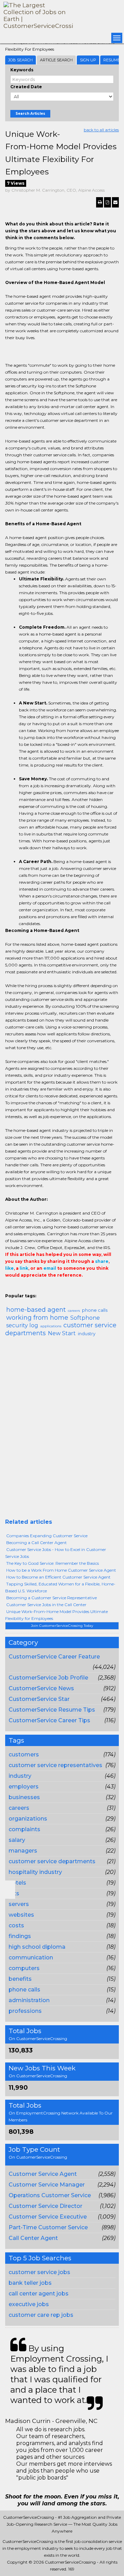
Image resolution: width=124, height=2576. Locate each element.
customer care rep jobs (41, 2315)
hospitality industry (35, 1872)
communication (31, 1958)
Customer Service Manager (47, 2185)
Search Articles (30, 114)
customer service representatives (55, 1765)
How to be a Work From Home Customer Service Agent (61, 1570)
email (50, 1268)
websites (21, 1915)
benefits (20, 1979)
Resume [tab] (112, 60)
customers (24, 1754)
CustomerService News (41, 1688)
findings (20, 1936)
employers (24, 1787)
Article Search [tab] (56, 60)
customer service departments (52, 1861)
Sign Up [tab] (88, 60)
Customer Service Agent (43, 2174)
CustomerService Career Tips (49, 1720)
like (9, 1268)
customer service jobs (39, 2272)
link (24, 1268)
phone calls (24, 1990)
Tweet (30, 1289)
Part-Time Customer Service (48, 2227)
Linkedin (40, 1289)
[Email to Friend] (115, 202)
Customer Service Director (45, 2206)
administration (29, 2000)
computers (24, 1968)
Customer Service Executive (48, 2217)
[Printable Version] (100, 202)
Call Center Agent (33, 2238)
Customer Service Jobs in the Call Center (46, 1605)
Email (52, 1289)
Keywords (22, 70)
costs (16, 1925)
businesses (24, 1797)
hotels (17, 1883)
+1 (20, 1289)
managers (23, 1851)
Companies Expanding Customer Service (47, 1536)
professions (25, 2011)
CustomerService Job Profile (48, 1678)
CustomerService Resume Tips (52, 1710)
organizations (28, 1819)
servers (19, 1904)
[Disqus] (62, 1430)
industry (20, 1776)
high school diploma (37, 1947)
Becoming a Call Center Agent (37, 1543)
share (102, 1261)
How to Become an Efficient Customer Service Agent (58, 1577)
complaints (24, 1829)
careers (19, 1808)
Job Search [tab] (20, 60)
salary (17, 1840)
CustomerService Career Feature (54, 1657)
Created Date (26, 87)
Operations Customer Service (50, 2195)
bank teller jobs (30, 2283)
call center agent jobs (39, 2294)
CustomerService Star (39, 1699)
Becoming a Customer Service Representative (51, 1598)
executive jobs (29, 2304)
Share (9, 1289)
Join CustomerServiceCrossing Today (62, 1626)
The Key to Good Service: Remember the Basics (53, 1563)
